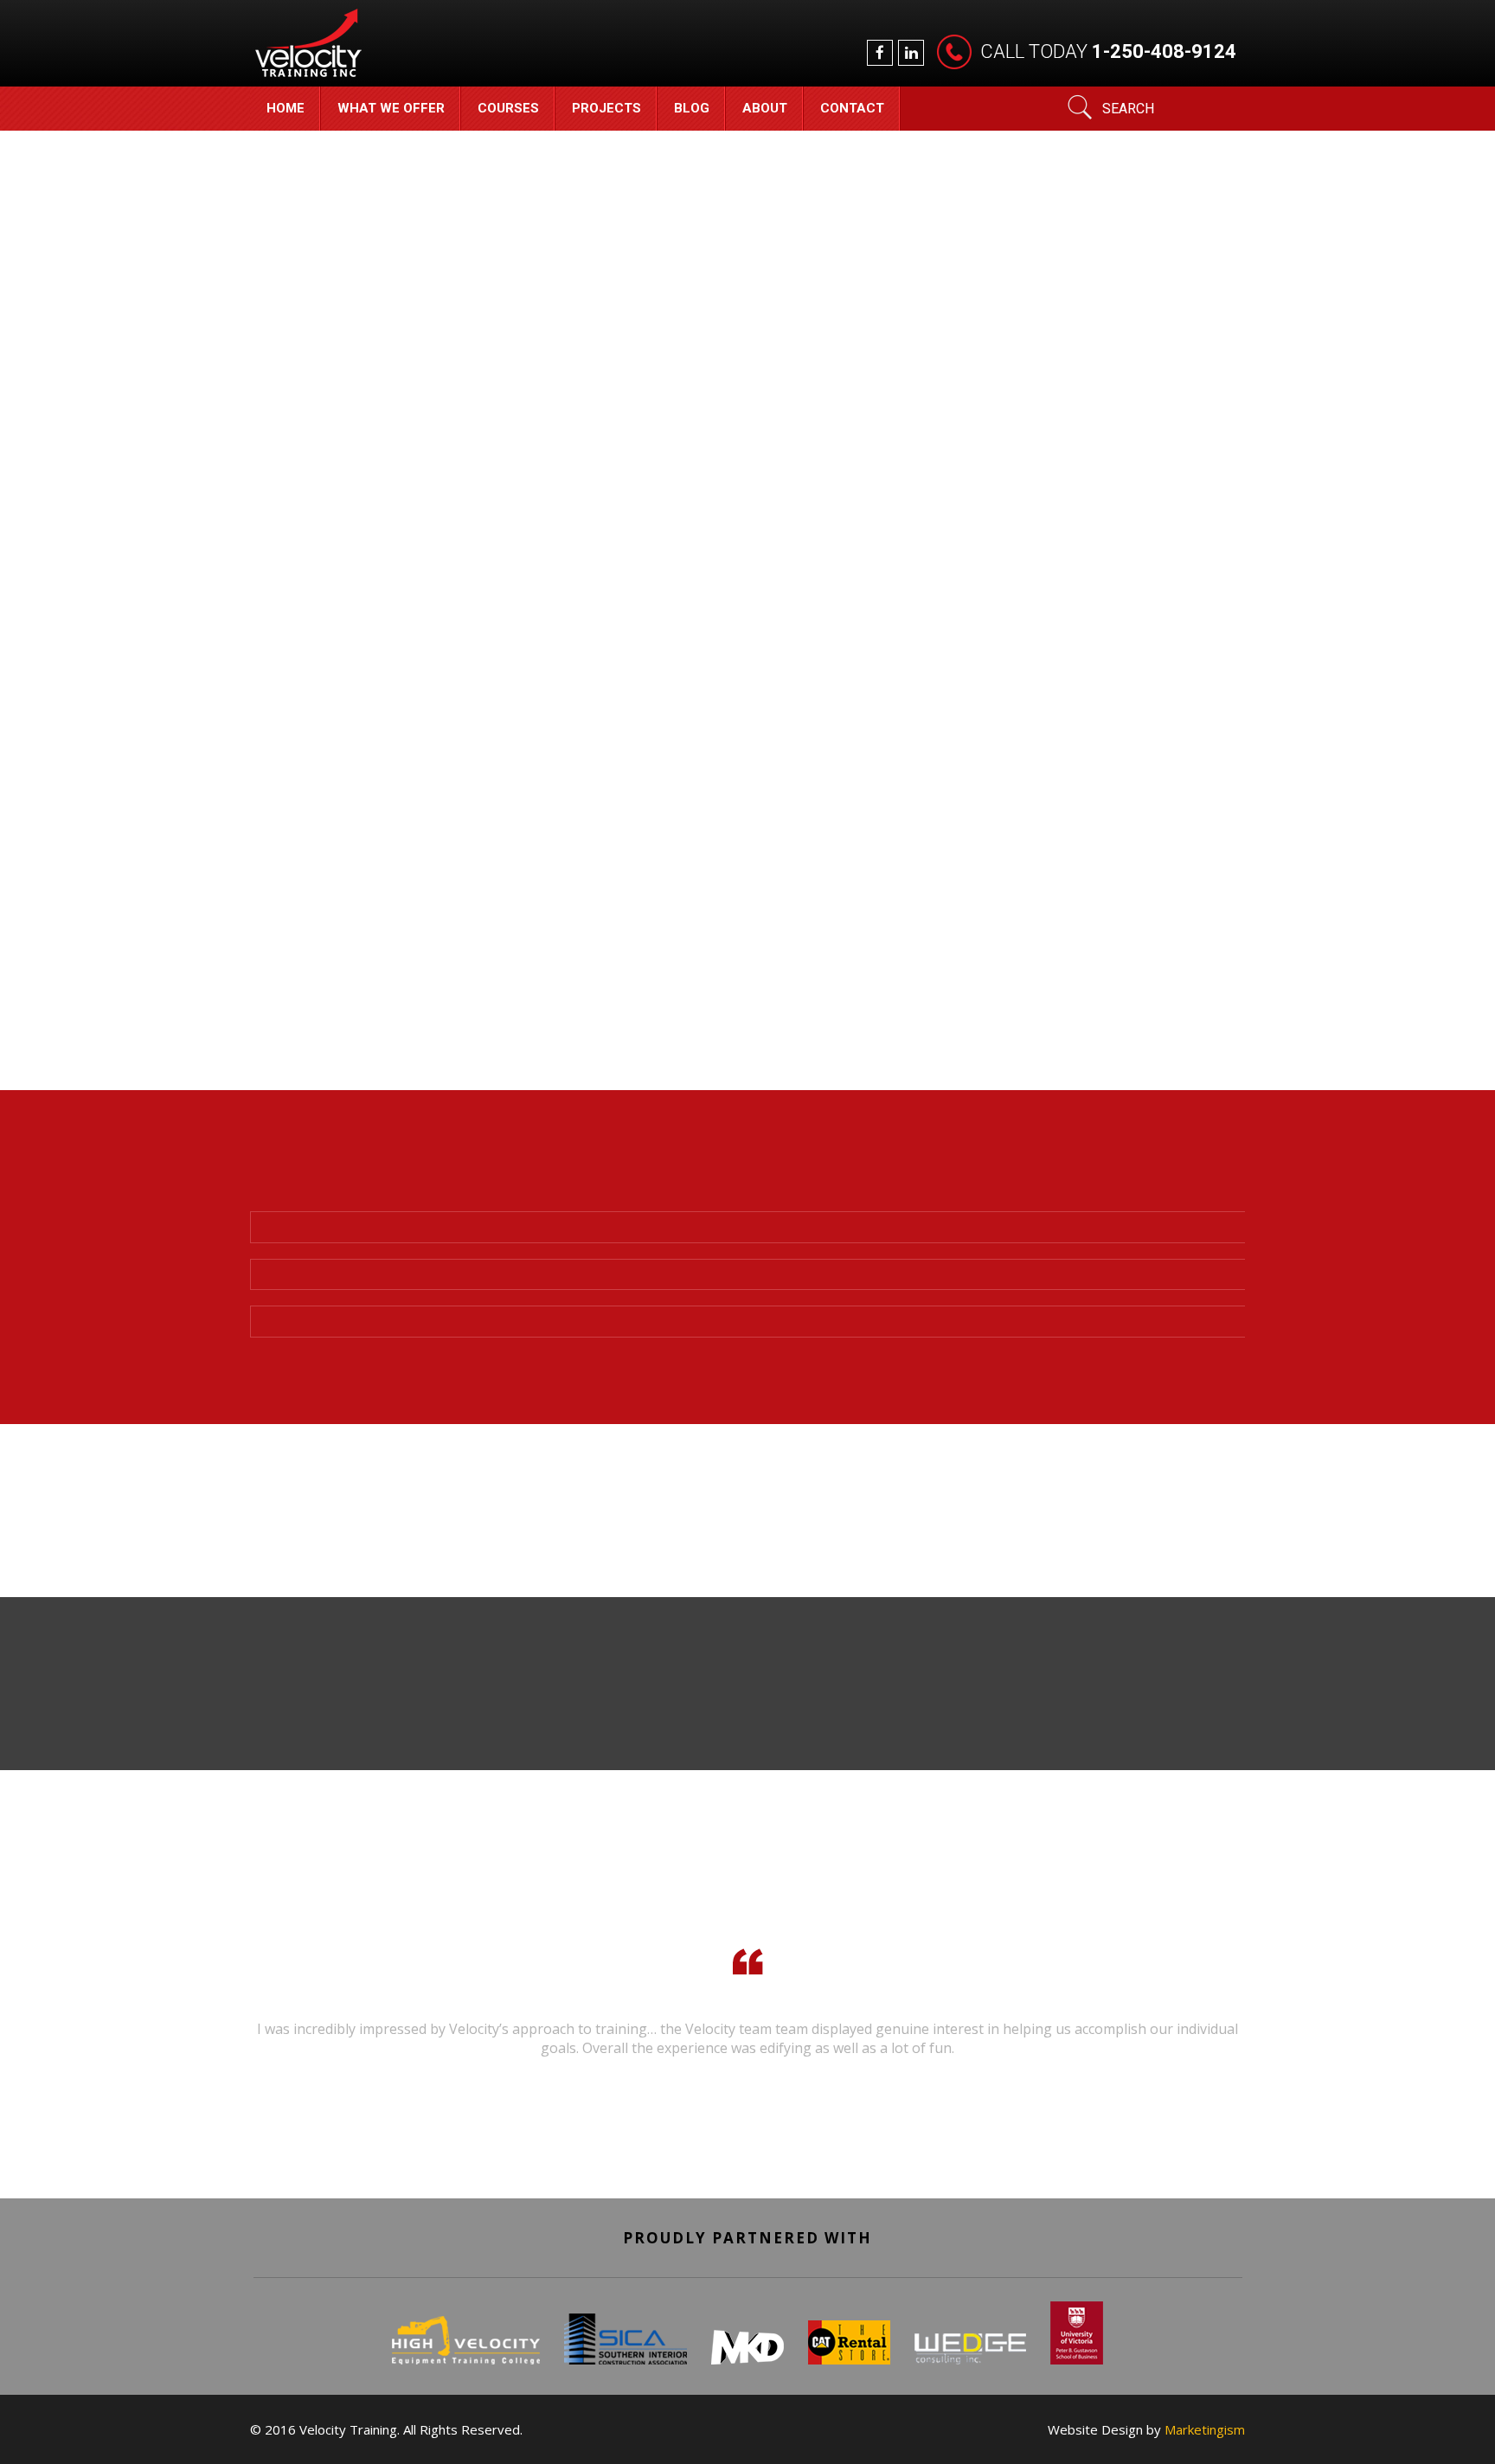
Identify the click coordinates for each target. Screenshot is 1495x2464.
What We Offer (391, 108)
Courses (508, 108)
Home (286, 108)
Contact (852, 108)
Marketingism (1205, 2429)
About (765, 108)
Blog (692, 108)
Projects (606, 108)
